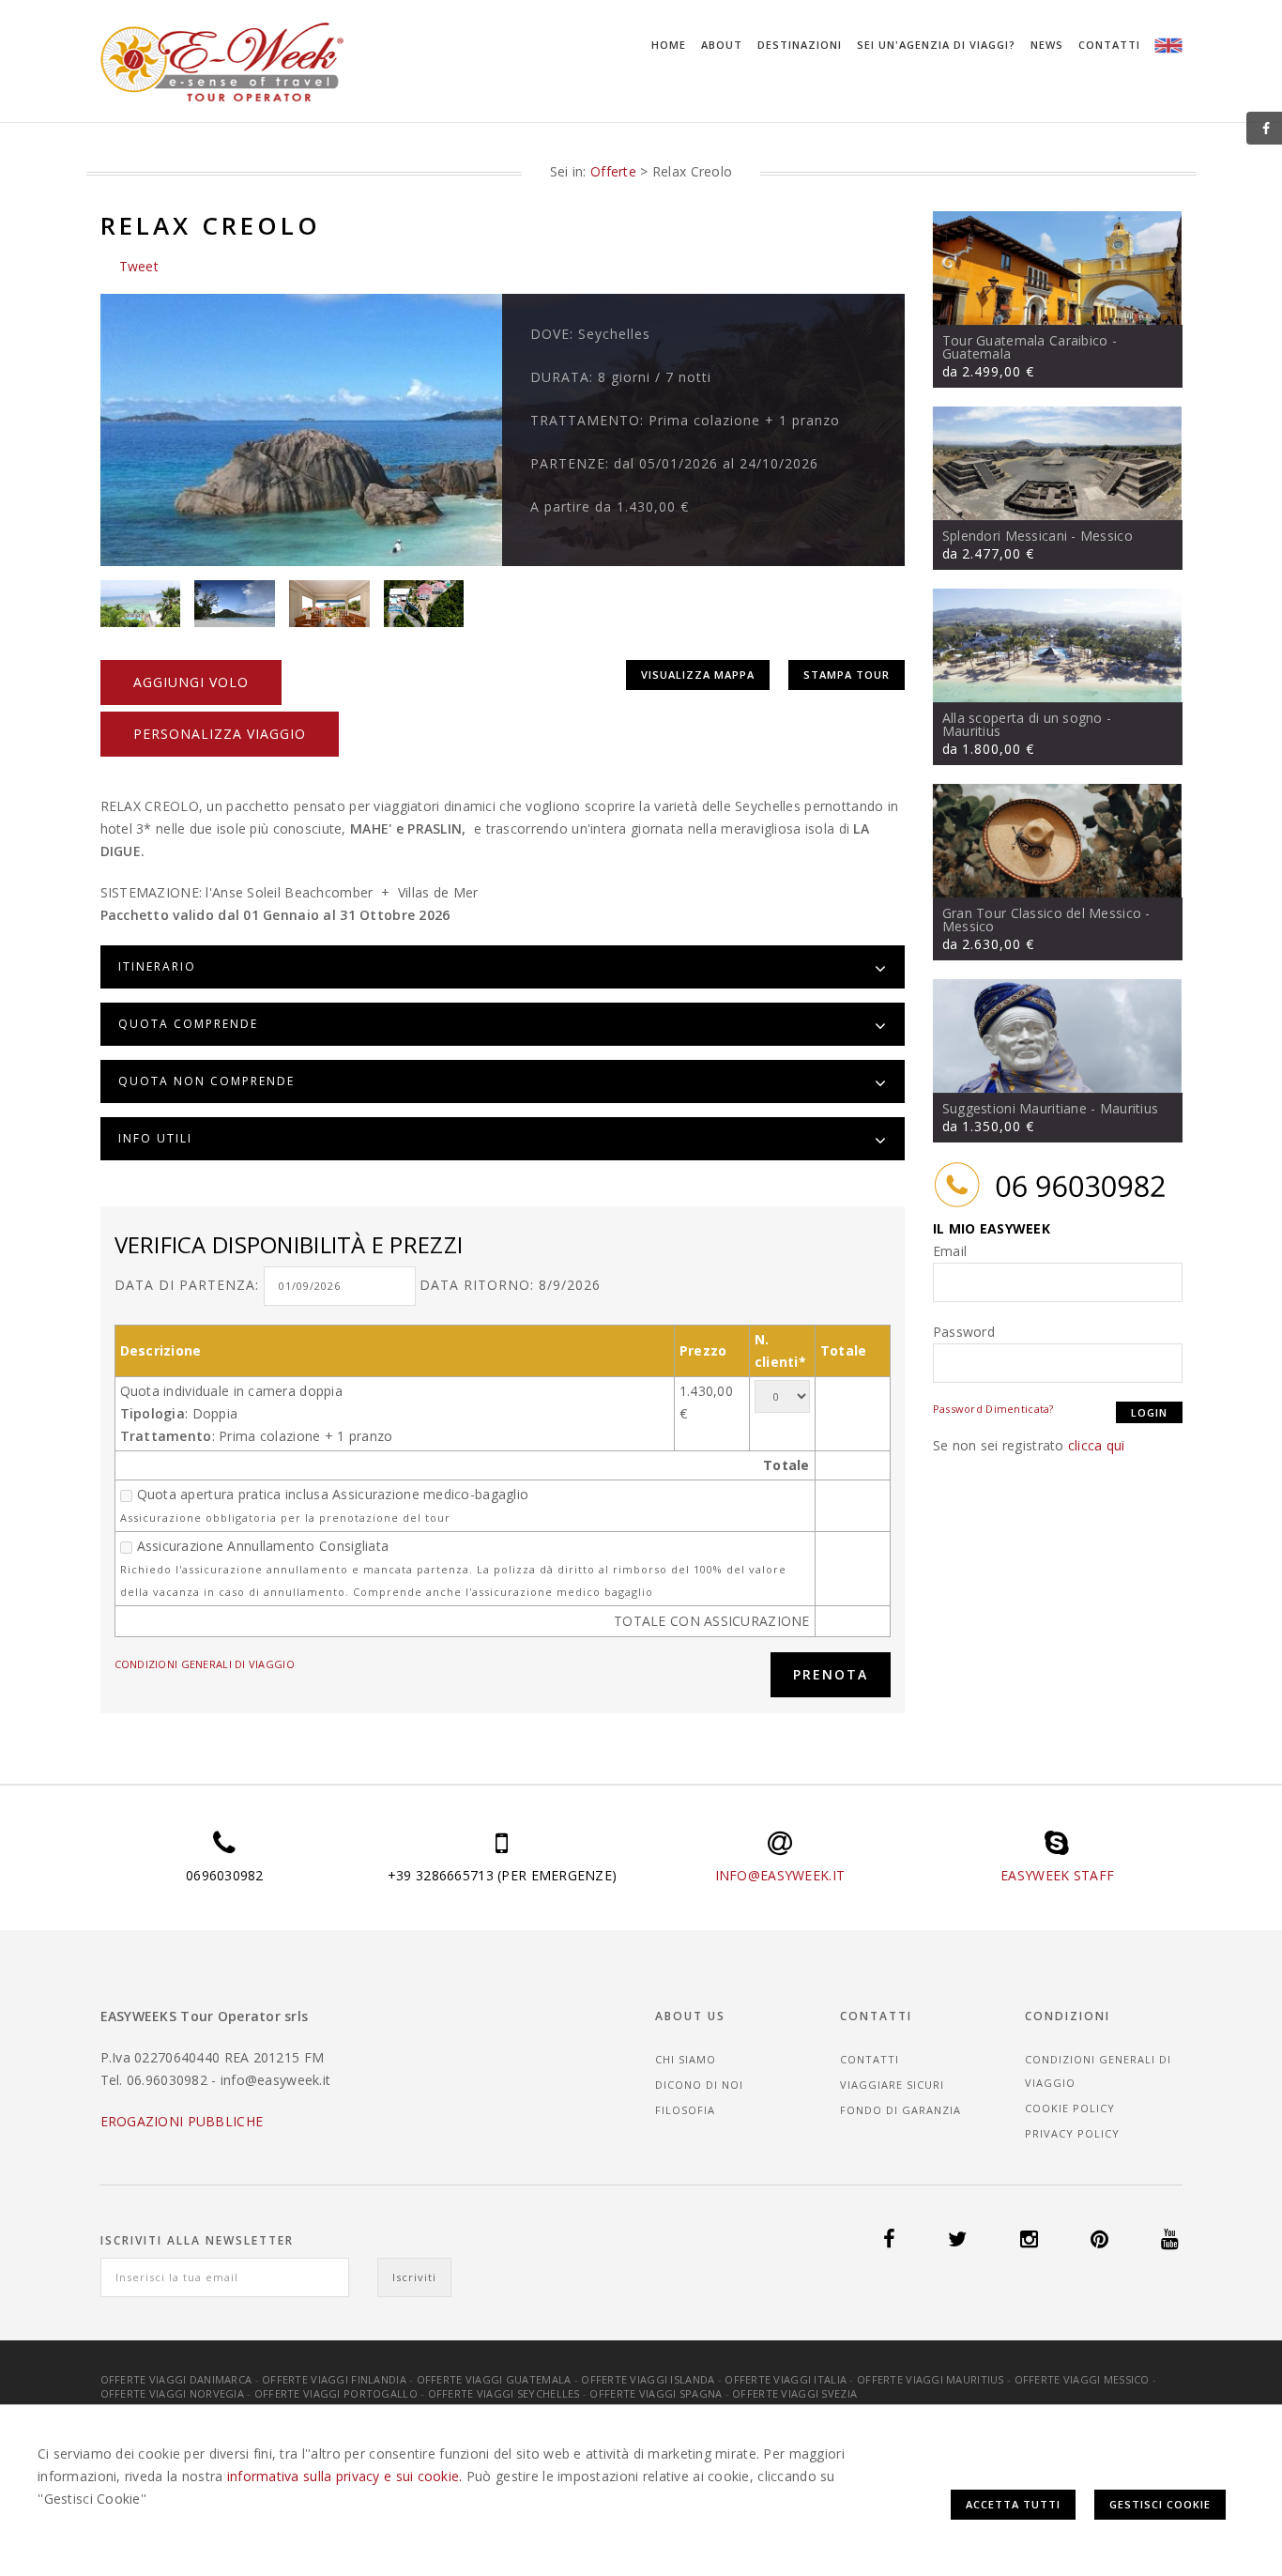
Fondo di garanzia (900, 2110)
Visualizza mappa (698, 675)
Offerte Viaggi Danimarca (176, 2379)
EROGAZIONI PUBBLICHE (182, 2121)
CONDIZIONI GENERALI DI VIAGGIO (205, 1664)
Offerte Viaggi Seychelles (504, 2393)
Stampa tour (847, 675)
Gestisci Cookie (1160, 2504)
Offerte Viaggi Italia (786, 2379)
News (1047, 45)
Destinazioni (800, 45)
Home (669, 45)
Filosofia (685, 2110)
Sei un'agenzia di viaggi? (936, 45)
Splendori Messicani (1005, 536)
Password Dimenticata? (993, 1409)
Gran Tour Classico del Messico (1042, 913)
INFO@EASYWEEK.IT (780, 1875)
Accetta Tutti (1013, 2504)
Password (964, 1332)
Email (950, 1251)
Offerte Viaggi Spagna (656, 2393)
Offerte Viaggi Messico (1082, 2379)
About (722, 45)
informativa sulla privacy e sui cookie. (345, 2476)
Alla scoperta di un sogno (1023, 718)
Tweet (139, 266)
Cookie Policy (1070, 2108)
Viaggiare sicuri (892, 2085)
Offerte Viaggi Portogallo (336, 2393)
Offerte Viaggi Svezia (794, 2393)
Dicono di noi (699, 2085)
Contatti (1109, 45)
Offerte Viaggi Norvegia (172, 2393)
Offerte (613, 171)
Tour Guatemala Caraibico (1025, 340)
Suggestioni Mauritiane (1015, 1108)
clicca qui (1097, 1445)
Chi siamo (686, 2059)
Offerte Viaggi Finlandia (334, 2379)
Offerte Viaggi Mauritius (931, 2379)
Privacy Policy (1072, 2133)
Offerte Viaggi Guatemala (494, 2379)
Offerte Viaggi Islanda (648, 2379)
